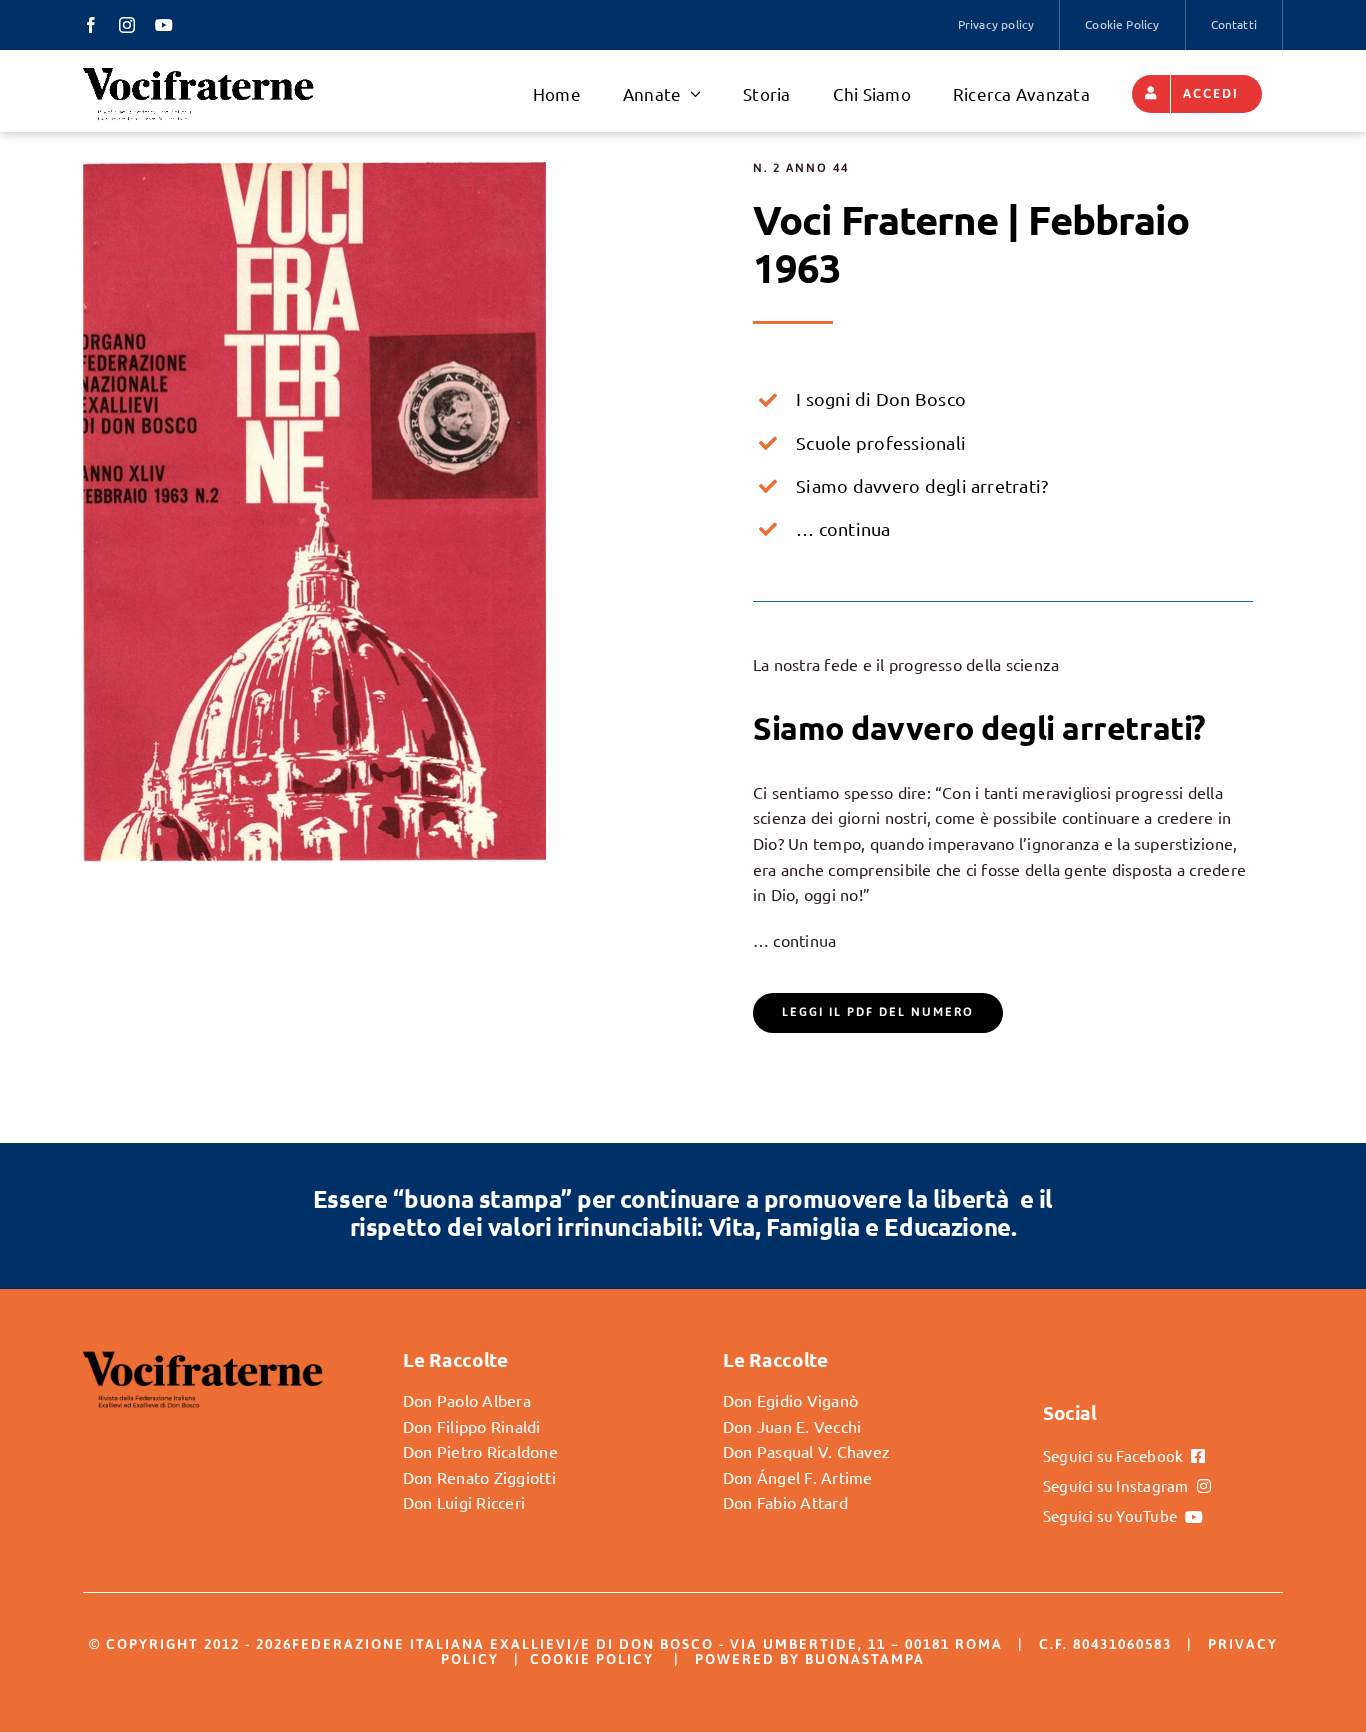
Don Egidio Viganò (790, 1400)
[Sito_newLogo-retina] (198, 73)
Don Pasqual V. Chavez (806, 1451)
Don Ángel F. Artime (798, 1477)
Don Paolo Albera (467, 1400)
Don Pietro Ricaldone (480, 1451)
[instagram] (127, 25)
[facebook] (91, 25)
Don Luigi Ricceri (464, 1502)
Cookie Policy (592, 1659)
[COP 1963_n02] (314, 170)
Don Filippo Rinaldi (472, 1426)
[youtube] (164, 25)
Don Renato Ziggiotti (479, 1477)
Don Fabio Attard (785, 1502)
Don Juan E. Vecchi (792, 1426)
